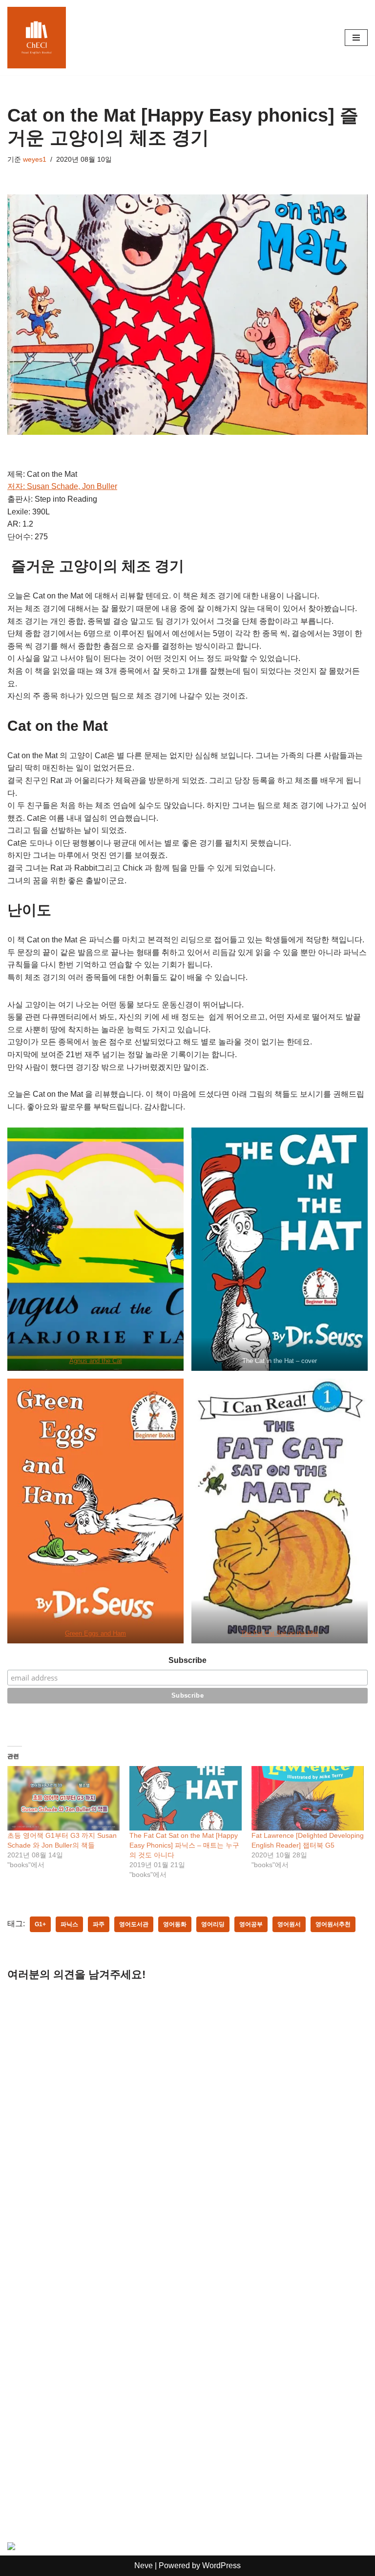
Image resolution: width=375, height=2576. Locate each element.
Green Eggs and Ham (95, 1633)
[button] (95, 1249)
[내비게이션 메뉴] (356, 38)
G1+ (40, 1924)
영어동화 (175, 1924)
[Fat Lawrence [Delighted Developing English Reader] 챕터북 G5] (308, 1798)
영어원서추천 (333, 1924)
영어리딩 (213, 1924)
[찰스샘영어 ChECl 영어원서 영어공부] (37, 38)
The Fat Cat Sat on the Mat (280, 1633)
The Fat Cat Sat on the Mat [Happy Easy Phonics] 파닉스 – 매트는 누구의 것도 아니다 (184, 1845)
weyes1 (35, 159)
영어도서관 (134, 1924)
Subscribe (187, 1660)
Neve (144, 2565)
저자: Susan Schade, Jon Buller (62, 486)
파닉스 (69, 1924)
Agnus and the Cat (96, 1361)
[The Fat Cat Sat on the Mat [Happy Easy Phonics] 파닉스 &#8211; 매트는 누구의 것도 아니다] (186, 1798)
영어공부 (251, 1924)
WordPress (221, 2565)
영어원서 (289, 1924)
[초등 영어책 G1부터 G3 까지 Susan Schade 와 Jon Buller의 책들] (63, 1798)
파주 (99, 1924)
